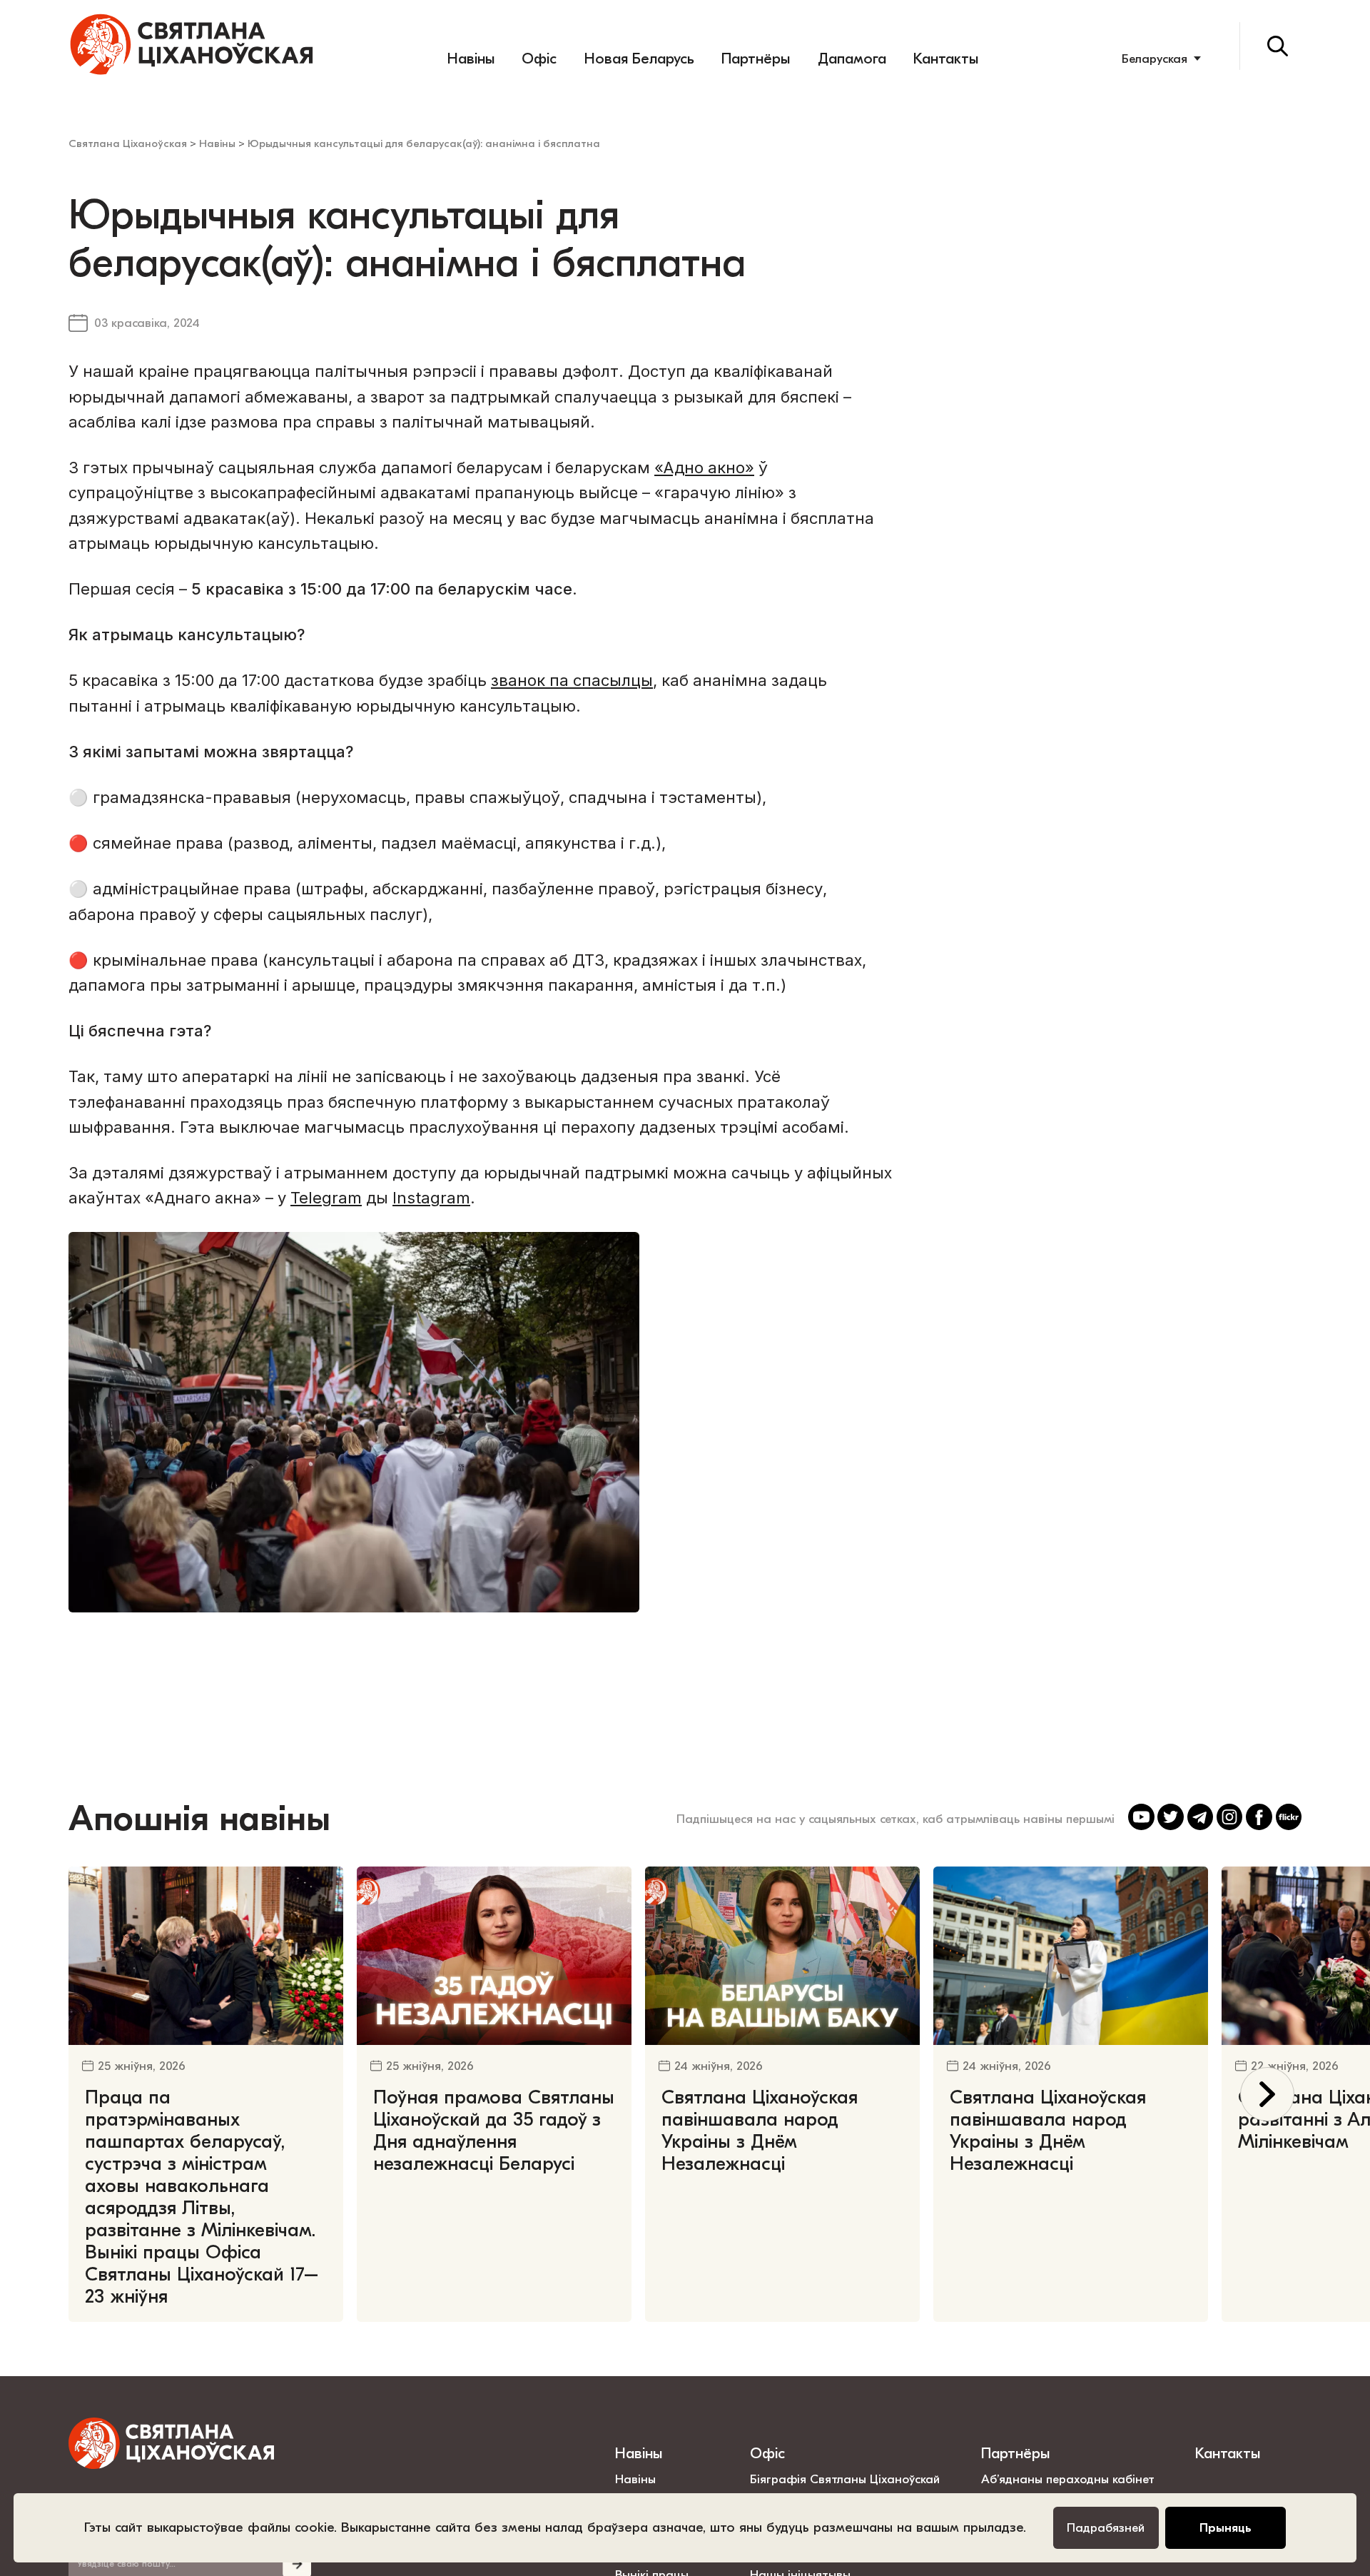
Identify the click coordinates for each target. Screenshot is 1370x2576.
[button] (1268, 2095)
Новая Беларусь (639, 59)
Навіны (471, 59)
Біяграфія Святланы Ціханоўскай (845, 2479)
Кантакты (946, 59)
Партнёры (756, 59)
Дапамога (852, 59)
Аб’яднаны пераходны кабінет (1068, 2479)
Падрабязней (1106, 2527)
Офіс (539, 59)
